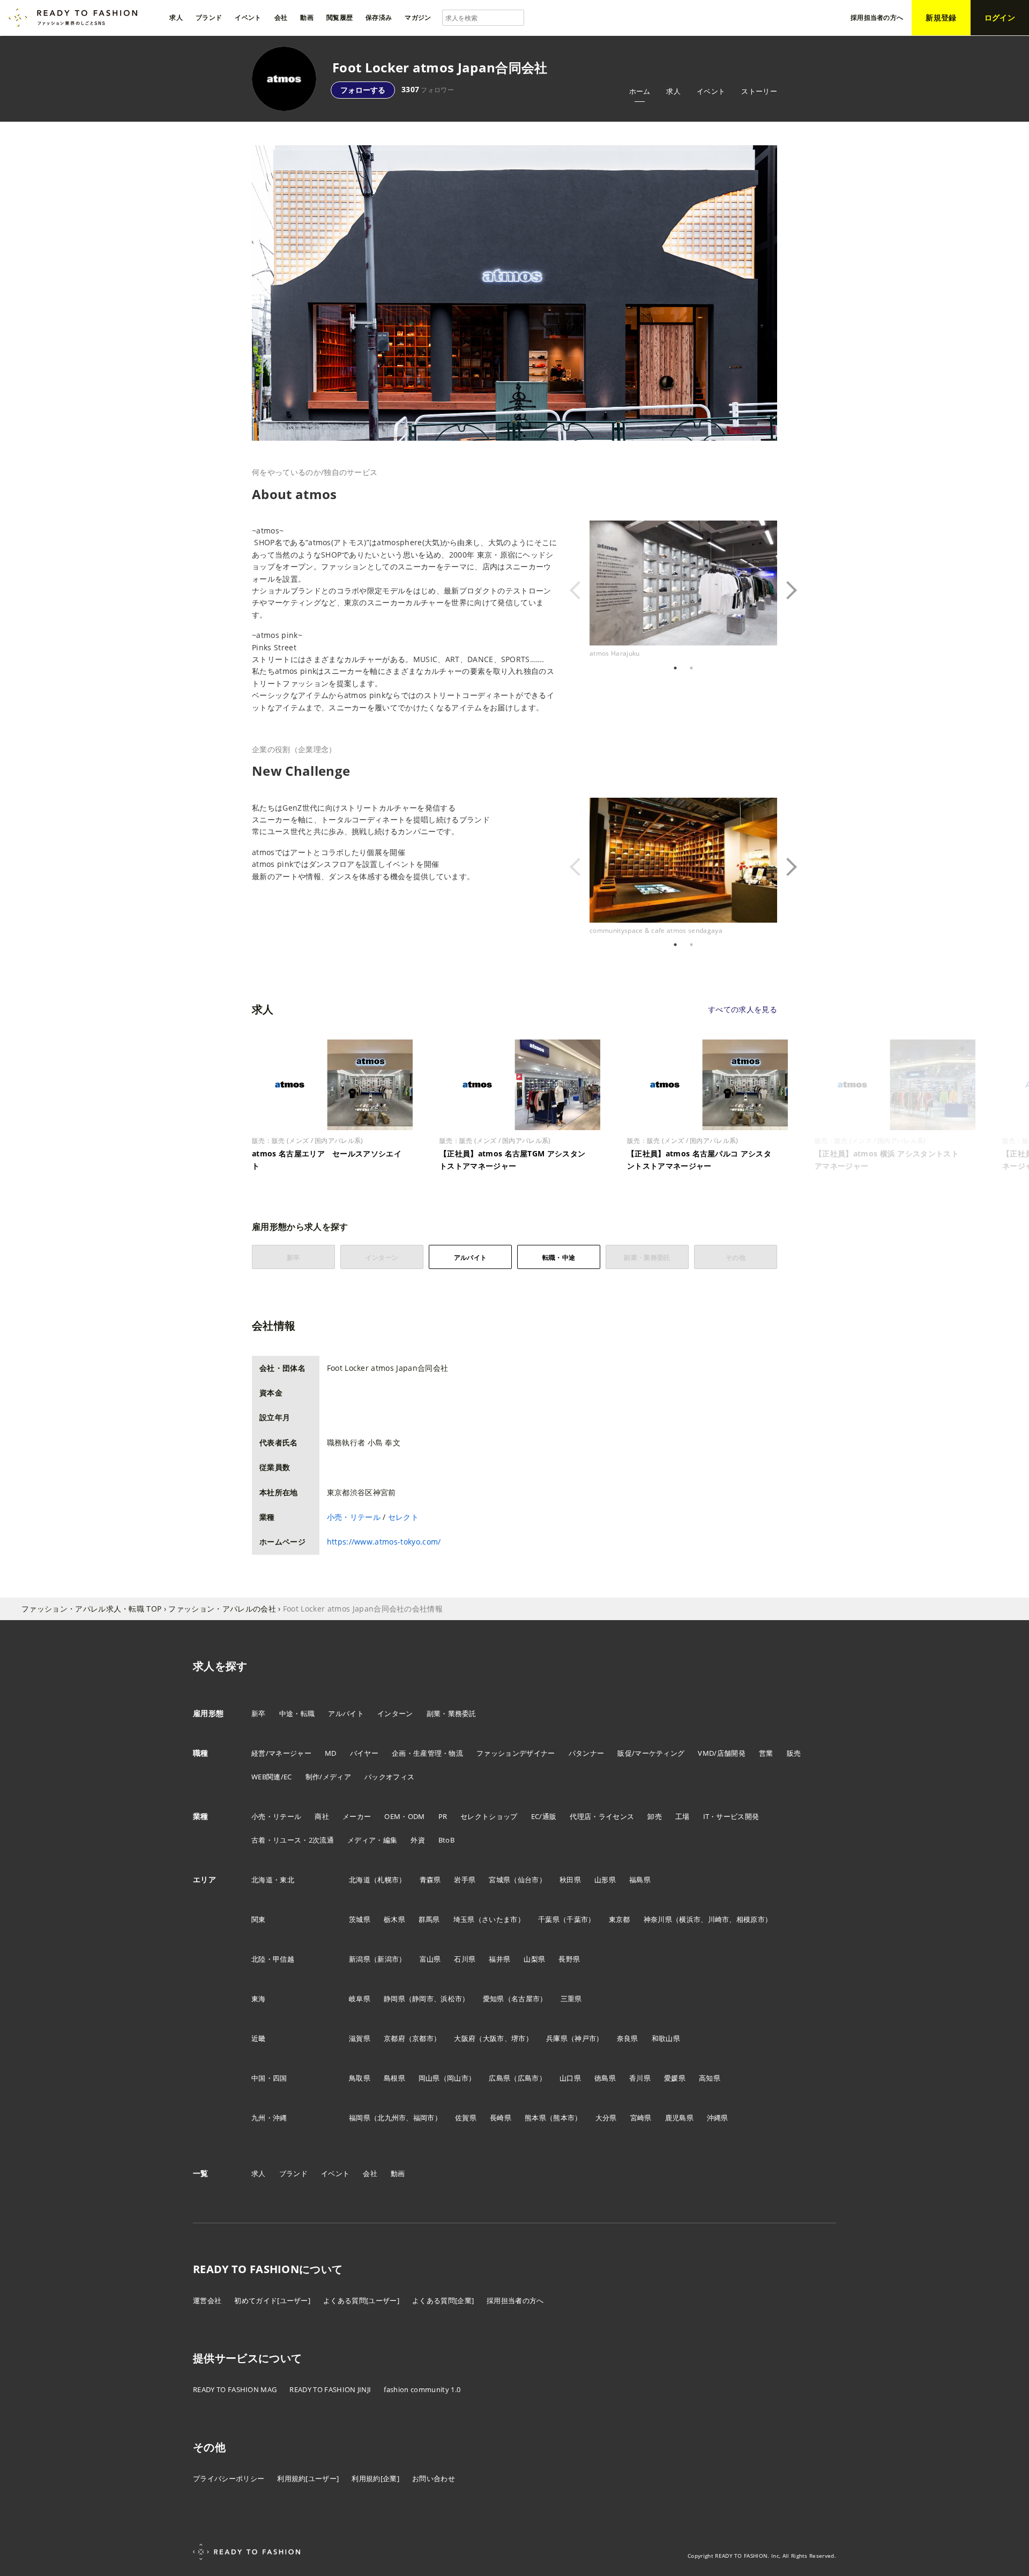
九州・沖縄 (269, 2118)
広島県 (499, 2078)
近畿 (259, 2038)
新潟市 (388, 1959)
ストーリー (759, 91)
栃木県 (394, 1919)
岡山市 (458, 2078)
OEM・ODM (404, 1816)
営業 (766, 1753)
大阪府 (465, 2038)
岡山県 (429, 2078)
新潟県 (360, 1959)
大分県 (606, 2118)
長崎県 (501, 2118)
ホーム (640, 91)
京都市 (423, 2038)
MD (331, 1753)
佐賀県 (466, 2118)
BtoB (446, 1840)
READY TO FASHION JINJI (330, 2389)
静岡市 (423, 1999)
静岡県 (394, 1999)
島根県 (394, 2078)
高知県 (710, 2078)
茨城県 (360, 1919)
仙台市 (528, 1880)
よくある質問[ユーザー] (361, 2300)
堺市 (519, 2038)
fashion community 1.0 (422, 2389)
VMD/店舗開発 (722, 1753)
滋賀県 (360, 2038)
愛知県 (494, 1999)
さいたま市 (500, 1919)
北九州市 (392, 2118)
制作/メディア (328, 1777)
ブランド (293, 2173)
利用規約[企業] (375, 2478)
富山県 (430, 1959)
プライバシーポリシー (229, 2478)
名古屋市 (525, 1999)
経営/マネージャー (281, 1753)
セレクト (403, 1517)
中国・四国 (269, 2078)
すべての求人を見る (743, 1009)
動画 (398, 2173)
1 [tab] (675, 668)
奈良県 (628, 2038)
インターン (395, 1713)
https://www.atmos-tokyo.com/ (384, 1542)
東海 (259, 1999)
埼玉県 (464, 1919)
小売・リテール (354, 1517)
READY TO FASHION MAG (235, 2389)
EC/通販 (544, 1816)
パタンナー (587, 1753)
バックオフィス (389, 1777)
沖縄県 (718, 2118)
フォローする (363, 90)
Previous (581, 590)
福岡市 (424, 2118)
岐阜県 (360, 1999)
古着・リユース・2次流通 (293, 1840)
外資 (418, 1840)
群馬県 (429, 1919)
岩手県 (465, 1880)
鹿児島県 (679, 2118)
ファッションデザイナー (516, 1753)
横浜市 (690, 1919)
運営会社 (207, 2300)
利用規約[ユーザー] (308, 2478)
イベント (711, 91)
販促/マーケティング (651, 1753)
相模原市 (751, 1919)
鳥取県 (360, 2078)
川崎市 (719, 1919)
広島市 (528, 2078)
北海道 (360, 1880)
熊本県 (535, 2118)
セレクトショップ (489, 1816)
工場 (683, 1816)
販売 (794, 1753)
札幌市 (388, 1880)
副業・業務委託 (452, 1713)
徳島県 (605, 2078)
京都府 (394, 2038)
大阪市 (494, 2038)
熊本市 (564, 2118)
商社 (322, 1816)
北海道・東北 (273, 1880)
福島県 (640, 1880)
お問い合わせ (434, 2478)
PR (443, 1816)
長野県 (569, 1959)
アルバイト (471, 1257)
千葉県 (549, 1919)
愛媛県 (675, 2078)
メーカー (357, 1816)
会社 (370, 2173)
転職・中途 (559, 1257)
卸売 (655, 1816)
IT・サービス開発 (731, 1816)
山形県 (605, 1880)
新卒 (259, 1713)
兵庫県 (557, 2038)
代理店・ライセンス (602, 1816)
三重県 (571, 1999)
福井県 (499, 1959)
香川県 (640, 2078)
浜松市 (451, 1999)
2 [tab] (691, 668)
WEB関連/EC (272, 1777)
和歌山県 (666, 2038)
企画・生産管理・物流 (427, 1753)
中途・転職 (297, 1713)
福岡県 (360, 2118)
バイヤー (364, 1753)
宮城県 (499, 1880)
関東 (259, 1919)
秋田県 (570, 1880)
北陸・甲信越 (273, 1959)
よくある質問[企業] (443, 2300)
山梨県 (534, 1959)
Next (785, 590)
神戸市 (585, 2038)
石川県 (465, 1959)
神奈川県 (658, 1919)
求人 (673, 91)
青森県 (430, 1880)
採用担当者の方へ (515, 2300)
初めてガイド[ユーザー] (272, 2300)
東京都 (620, 1919)
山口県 (570, 2078)
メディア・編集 (372, 1840)
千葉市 (577, 1919)
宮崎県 (641, 2118)
